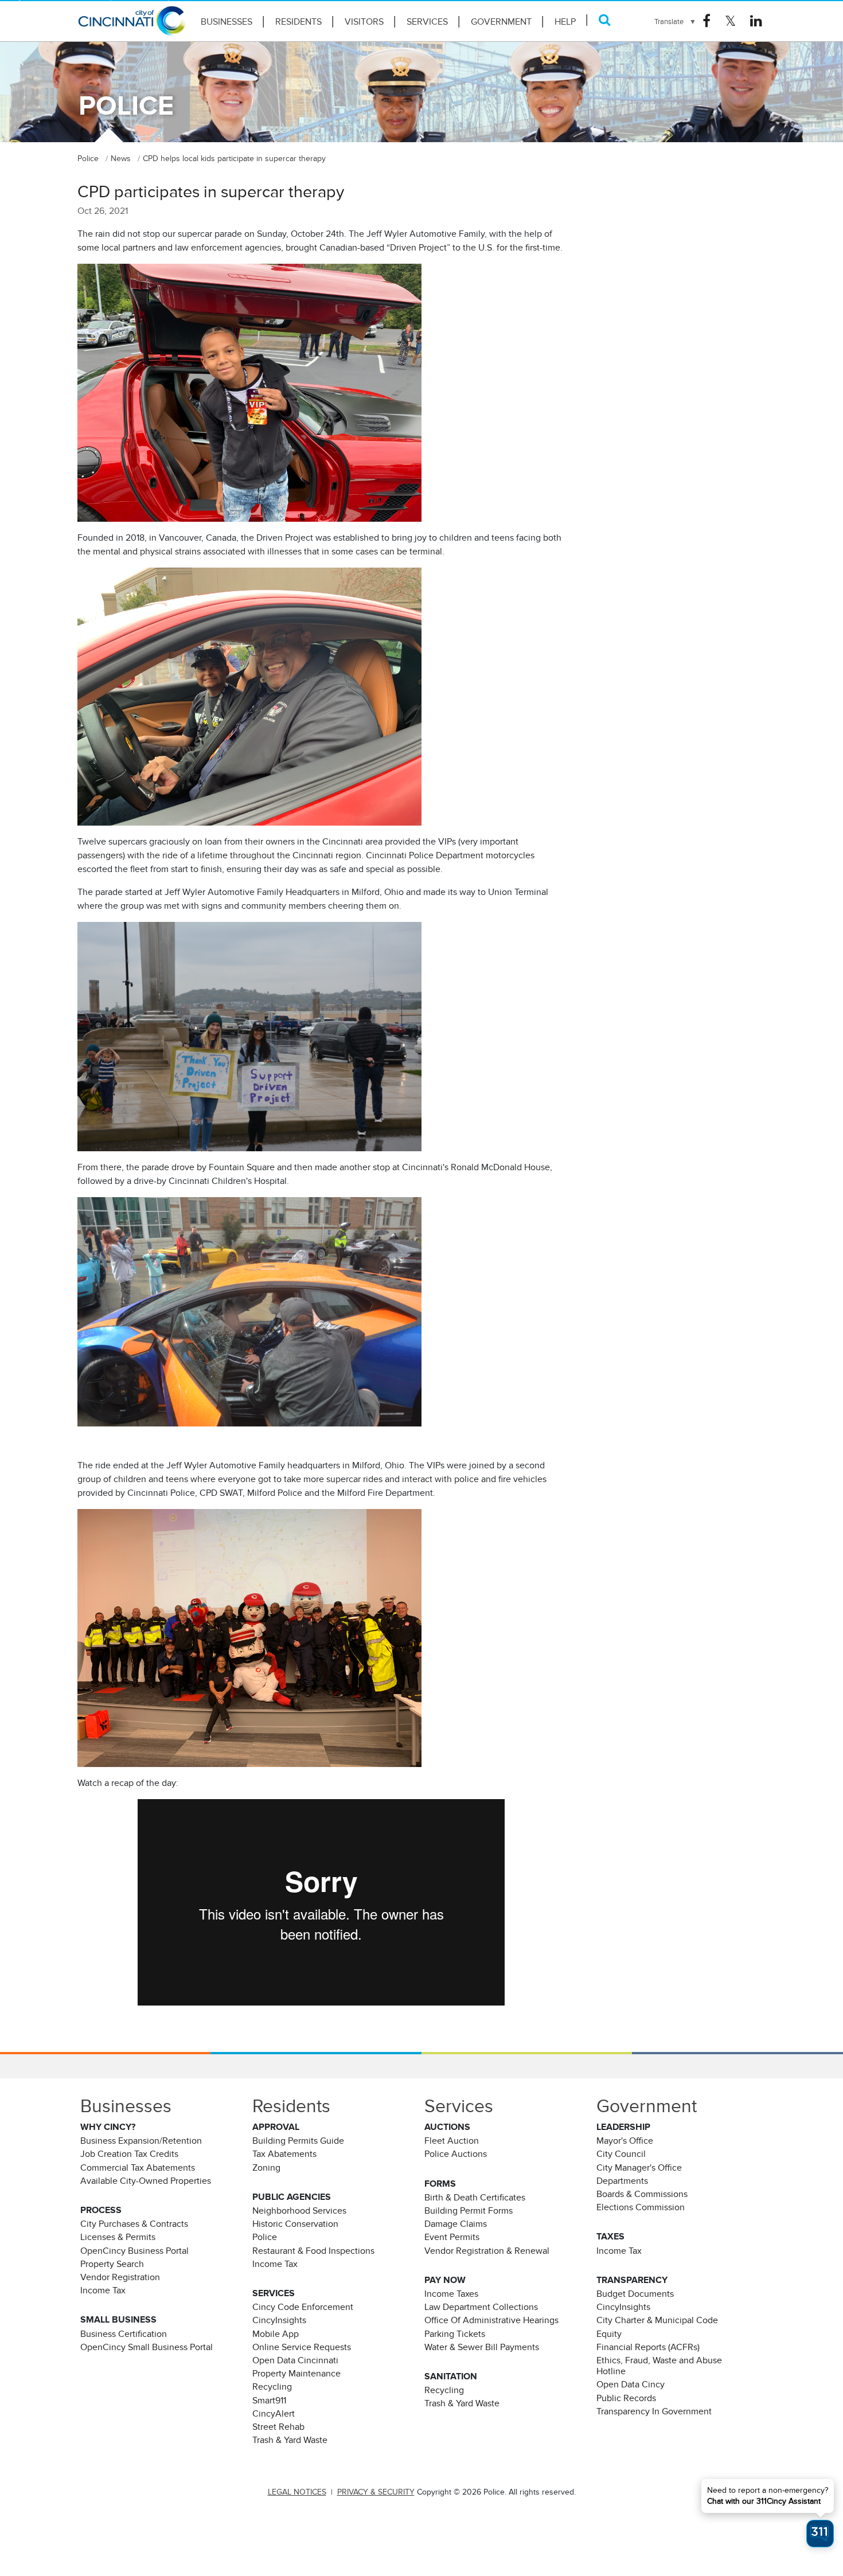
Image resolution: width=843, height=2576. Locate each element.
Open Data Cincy (631, 2385)
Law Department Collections (481, 2307)
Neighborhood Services (299, 2211)
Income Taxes (451, 2294)
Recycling (272, 2387)
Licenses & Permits (118, 2237)
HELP (565, 22)
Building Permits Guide (298, 2141)
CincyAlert (274, 2414)
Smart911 (269, 2401)
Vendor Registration (120, 2277)
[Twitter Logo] (730, 21)
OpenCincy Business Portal (134, 2251)
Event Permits (452, 2237)
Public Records (626, 2398)
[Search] (605, 20)
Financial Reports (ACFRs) (648, 2347)
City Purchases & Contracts (134, 2224)
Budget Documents (635, 2294)
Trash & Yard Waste (290, 2440)
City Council (621, 2154)
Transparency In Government (654, 2411)
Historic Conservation (295, 2224)
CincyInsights (279, 2320)
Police (265, 2237)
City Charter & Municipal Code (657, 2320)
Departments (622, 2181)
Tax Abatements (284, 2154)
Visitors (364, 22)
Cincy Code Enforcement (303, 2307)
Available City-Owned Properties (146, 2181)
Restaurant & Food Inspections (313, 2251)
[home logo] (132, 26)
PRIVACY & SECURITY (376, 2492)
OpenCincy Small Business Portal (147, 2347)
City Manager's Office (639, 2168)
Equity (609, 2334)
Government (501, 22)
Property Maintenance (296, 2374)
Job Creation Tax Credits (129, 2154)
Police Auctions (456, 2154)
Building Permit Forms (469, 2211)
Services (427, 22)
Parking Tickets (455, 2334)
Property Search (112, 2264)
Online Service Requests (302, 2347)
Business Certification (124, 2334)
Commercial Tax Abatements (138, 2168)
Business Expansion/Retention (141, 2141)
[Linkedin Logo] (756, 21)
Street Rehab (278, 2427)
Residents (298, 22)
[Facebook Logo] (707, 21)
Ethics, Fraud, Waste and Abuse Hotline (659, 2366)
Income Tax (103, 2290)
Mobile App (276, 2334)
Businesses (227, 22)
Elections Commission (641, 2207)
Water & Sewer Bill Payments (482, 2347)
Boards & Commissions (642, 2194)
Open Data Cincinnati (295, 2360)
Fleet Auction (452, 2141)
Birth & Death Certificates (475, 2198)
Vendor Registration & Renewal (487, 2251)
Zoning (266, 2168)
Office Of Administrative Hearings (491, 2320)
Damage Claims (456, 2224)
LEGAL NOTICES (297, 2492)
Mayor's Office (625, 2141)
